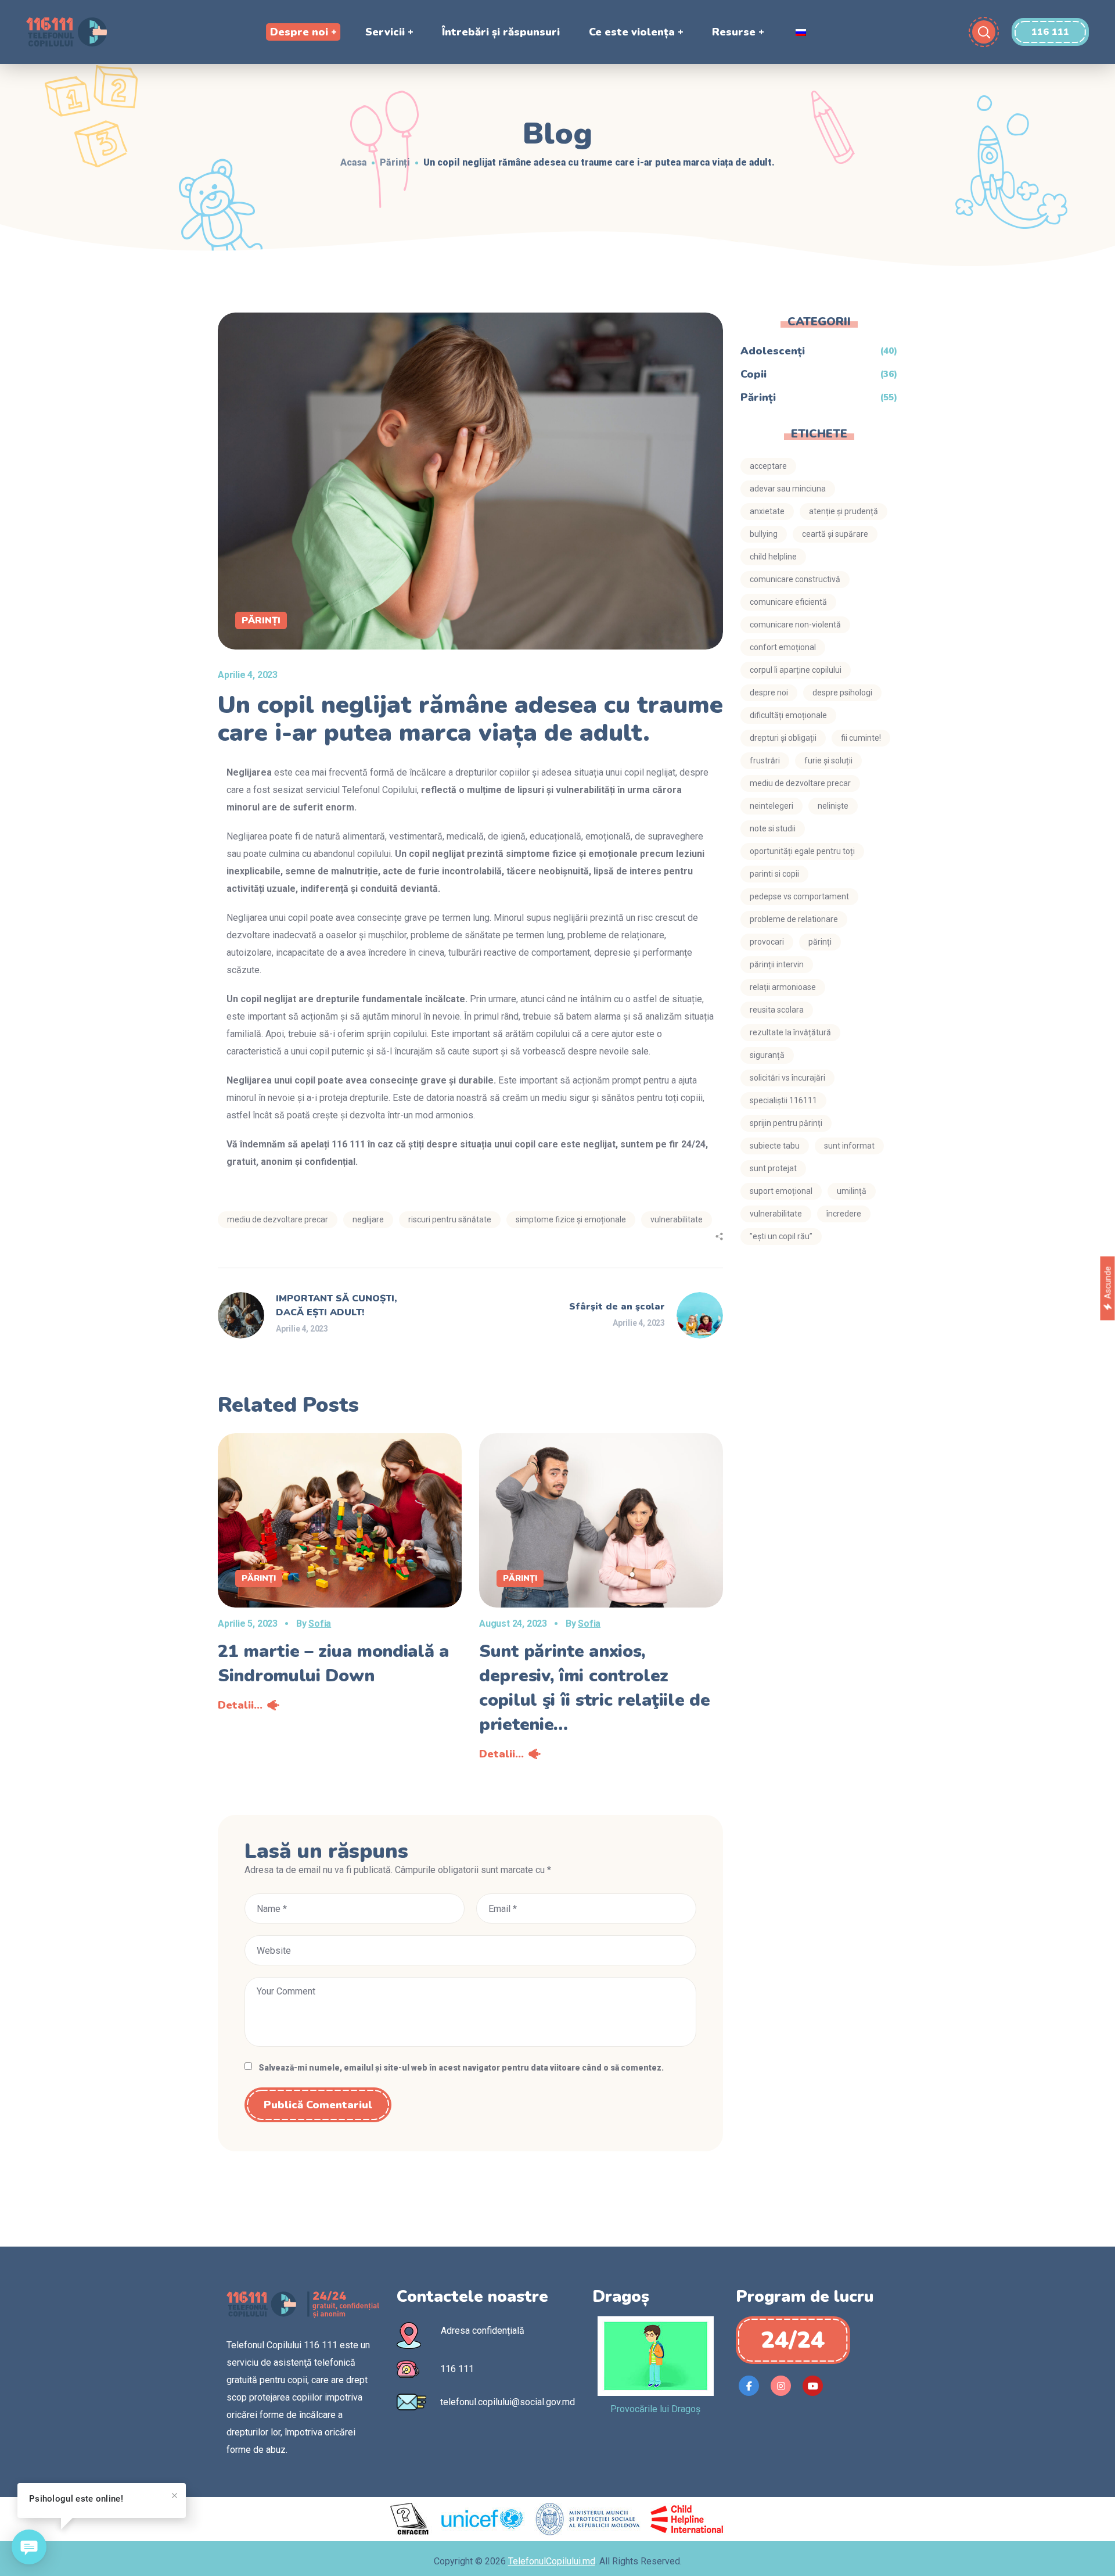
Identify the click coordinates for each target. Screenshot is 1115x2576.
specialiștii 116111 (783, 1100)
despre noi (769, 693)
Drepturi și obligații (783, 738)
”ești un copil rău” (781, 1236)
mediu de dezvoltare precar (278, 1219)
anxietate (767, 511)
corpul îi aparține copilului (796, 670)
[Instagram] (781, 2386)
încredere (844, 1214)
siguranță (767, 1055)
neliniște (833, 806)
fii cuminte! (861, 738)
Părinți (395, 162)
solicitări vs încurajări (787, 1078)
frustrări (765, 760)
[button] (1050, 32)
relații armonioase (783, 987)
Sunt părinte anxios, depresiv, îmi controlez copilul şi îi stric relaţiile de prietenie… (594, 1688)
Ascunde (1107, 1282)
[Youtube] (813, 2386)
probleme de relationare (794, 919)
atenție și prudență (844, 511)
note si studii (773, 828)
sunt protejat (773, 1168)
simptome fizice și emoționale (571, 1219)
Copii (753, 374)
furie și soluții (828, 760)
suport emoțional (781, 1191)
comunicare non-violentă (795, 625)
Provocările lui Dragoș (655, 2409)
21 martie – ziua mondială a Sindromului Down (333, 1664)
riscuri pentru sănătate (450, 1219)
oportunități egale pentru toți (802, 851)
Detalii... (240, 1705)
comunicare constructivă (795, 579)
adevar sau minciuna (788, 489)
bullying (764, 534)
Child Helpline (773, 557)
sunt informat (849, 1146)
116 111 (457, 2369)
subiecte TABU (775, 1146)
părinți (820, 942)
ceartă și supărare (835, 534)
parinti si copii (774, 874)
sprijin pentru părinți (786, 1123)
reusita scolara (777, 1010)
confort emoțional (783, 647)
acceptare (768, 466)
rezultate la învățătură (790, 1032)
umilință (852, 1191)
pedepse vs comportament (799, 896)
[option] (340, 1576)
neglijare (368, 1219)
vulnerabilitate (776, 1214)
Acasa (353, 162)
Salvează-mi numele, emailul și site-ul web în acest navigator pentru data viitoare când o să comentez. (461, 2068)
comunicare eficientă (788, 602)
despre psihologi (842, 693)
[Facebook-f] (749, 2386)
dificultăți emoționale (788, 715)
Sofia (320, 1624)
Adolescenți (773, 351)
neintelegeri (771, 806)
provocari (767, 942)
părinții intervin (777, 964)
